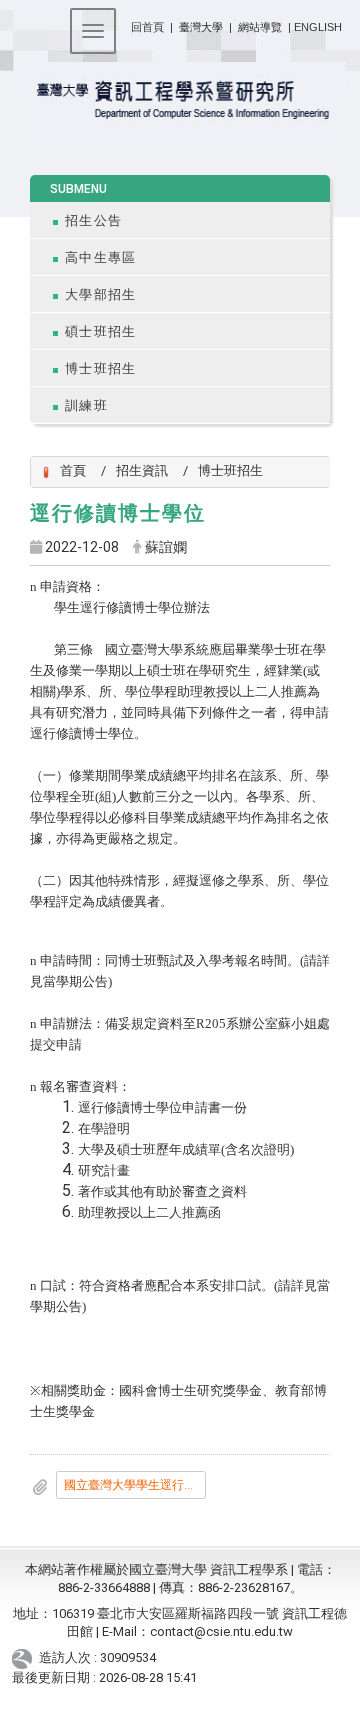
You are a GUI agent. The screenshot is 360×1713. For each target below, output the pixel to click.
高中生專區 (100, 257)
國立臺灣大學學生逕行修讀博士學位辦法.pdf (135, 1485)
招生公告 (93, 220)
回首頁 (147, 27)
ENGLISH (318, 27)
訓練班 (86, 405)
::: (123, 23)
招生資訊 (142, 470)
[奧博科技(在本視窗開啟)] (25, 1657)
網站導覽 (260, 27)
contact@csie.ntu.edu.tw (221, 1631)
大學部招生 (100, 294)
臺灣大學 (202, 27)
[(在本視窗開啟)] (180, 101)
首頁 (73, 470)
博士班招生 (100, 368)
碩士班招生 (100, 331)
